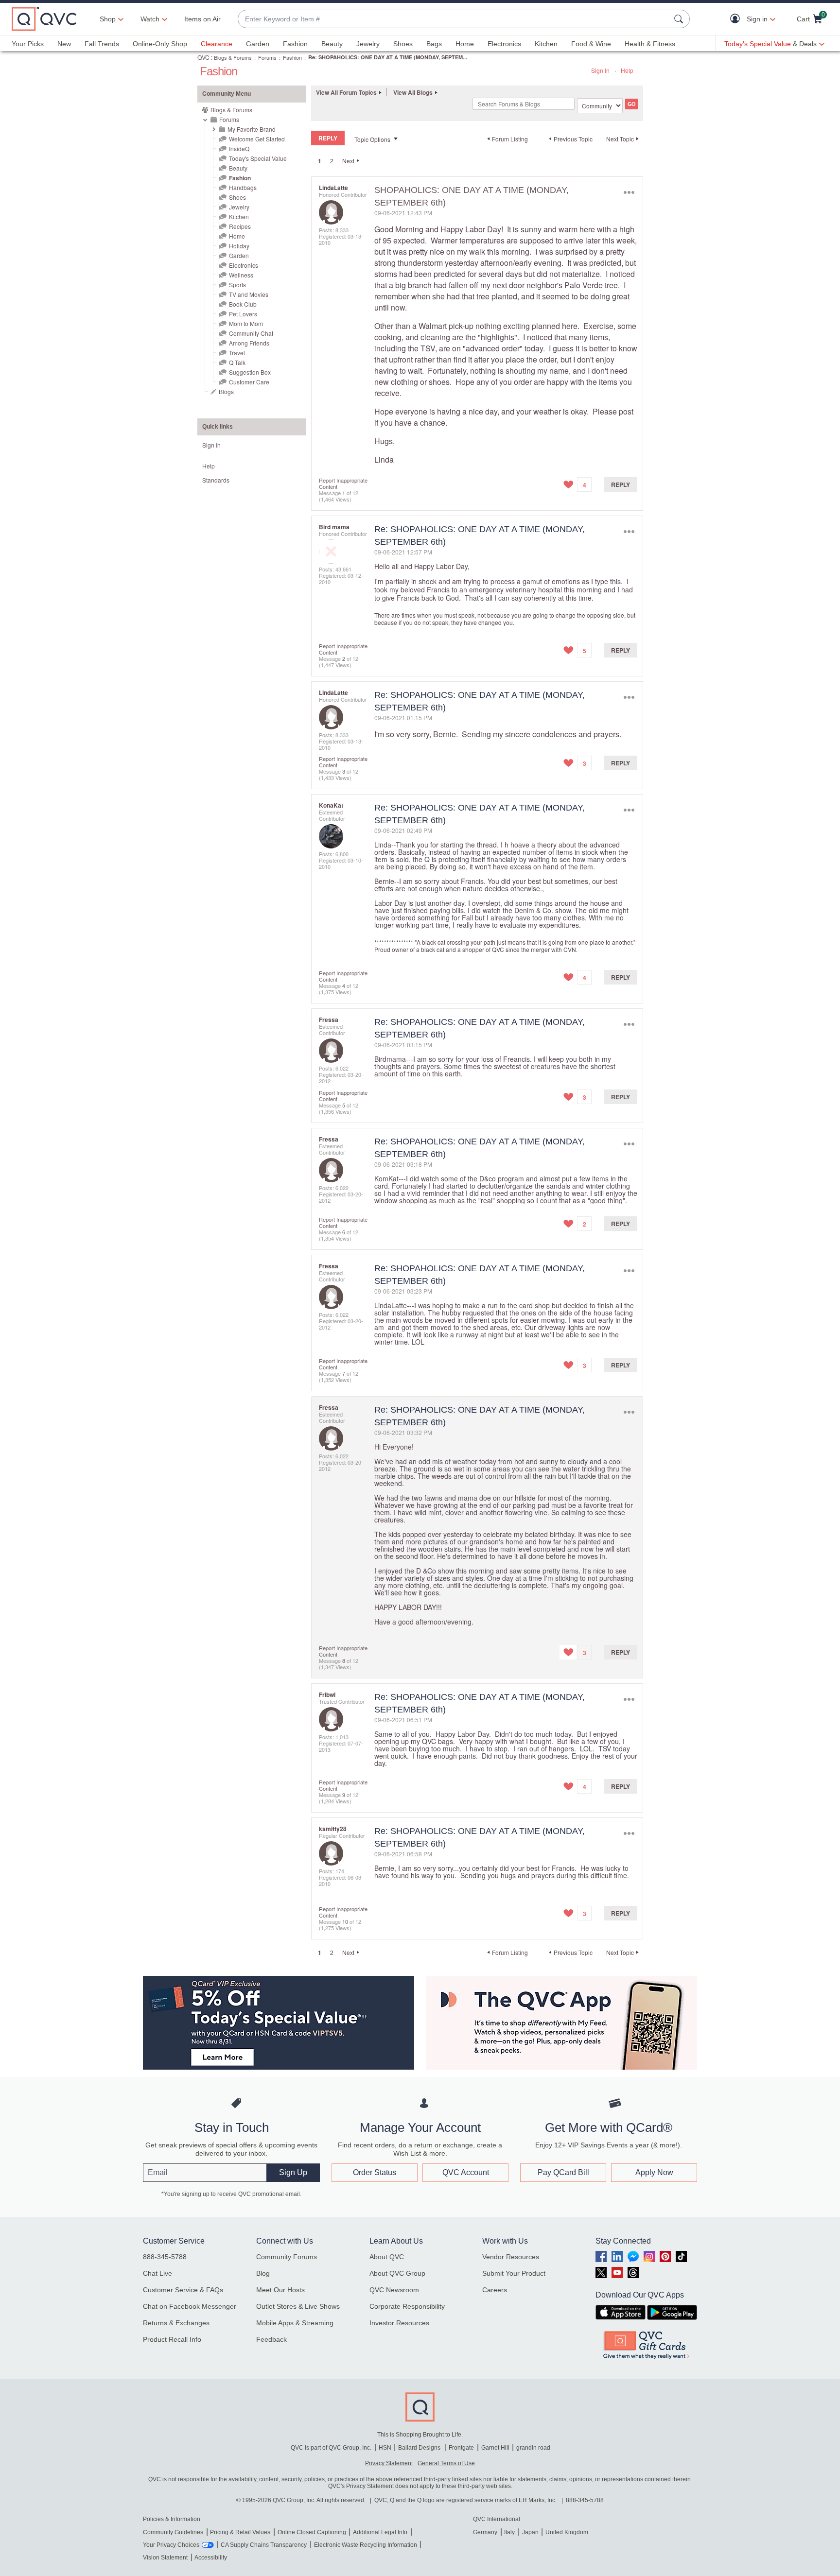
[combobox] (454, 19)
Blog (263, 2273)
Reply (621, 484)
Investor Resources (399, 2323)
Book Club (243, 304)
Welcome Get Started (257, 139)
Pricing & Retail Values (240, 2532)
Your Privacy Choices (171, 2545)
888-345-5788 (165, 2257)
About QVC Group (397, 2273)
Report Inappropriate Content (343, 483)
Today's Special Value (258, 158)
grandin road (533, 2448)
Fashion (295, 44)
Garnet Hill (495, 2448)
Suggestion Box (250, 372)
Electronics (504, 44)
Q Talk (237, 362)
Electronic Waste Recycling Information (366, 2545)
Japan (530, 2532)
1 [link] (320, 161)
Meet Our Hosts (280, 2290)
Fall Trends (102, 44)
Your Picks (28, 44)
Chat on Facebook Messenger (190, 2306)
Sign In (600, 70)
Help (627, 70)
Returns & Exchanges (176, 2323)
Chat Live (157, 2273)
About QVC (387, 2257)
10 (345, 1921)
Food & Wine (591, 44)
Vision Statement (165, 2558)
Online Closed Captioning (312, 2532)
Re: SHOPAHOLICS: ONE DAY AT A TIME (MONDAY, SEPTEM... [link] (388, 57)
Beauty (332, 44)
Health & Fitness (650, 44)
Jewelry (368, 44)
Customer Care (249, 382)
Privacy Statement (389, 2463)
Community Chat (251, 333)
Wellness (241, 275)
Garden (258, 44)
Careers (495, 2290)
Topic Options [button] (372, 139)
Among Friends (249, 343)
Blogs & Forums (233, 57)
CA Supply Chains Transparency (264, 2545)
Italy (509, 2532)
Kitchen (546, 44)
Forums (267, 57)
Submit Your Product (514, 2273)
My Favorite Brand (252, 129)
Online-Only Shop (160, 44)
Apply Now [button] (654, 2172)
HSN (385, 2448)
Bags (434, 44)
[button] (737, 19)
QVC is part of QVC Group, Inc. (331, 2448)
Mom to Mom (246, 323)
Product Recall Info (172, 2339)
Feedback (271, 2339)
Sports (237, 285)
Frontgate (461, 2448)
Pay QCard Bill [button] (563, 2172)
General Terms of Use (446, 2463)
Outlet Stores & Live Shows (298, 2306)
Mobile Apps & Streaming (295, 2323)
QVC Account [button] (466, 2172)
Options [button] (629, 192)
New (64, 44)
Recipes (240, 226)
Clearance (217, 44)
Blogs (226, 391)
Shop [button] (108, 19)
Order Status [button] (375, 2172)
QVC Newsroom (394, 2290)
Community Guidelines (173, 2532)
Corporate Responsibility (407, 2306)
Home (465, 44)
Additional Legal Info (380, 2532)
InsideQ (239, 148)
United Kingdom (567, 2532)
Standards (216, 480)
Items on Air (202, 19)
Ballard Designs (420, 2448)
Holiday (239, 246)
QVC (203, 57)
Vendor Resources (511, 2257)
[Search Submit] (680, 19)
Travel (237, 353)
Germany (485, 2532)
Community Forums (287, 2257)
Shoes (403, 44)
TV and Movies (249, 294)
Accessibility (211, 2558)
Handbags (243, 187)
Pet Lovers (243, 314)
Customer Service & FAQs (183, 2290)
